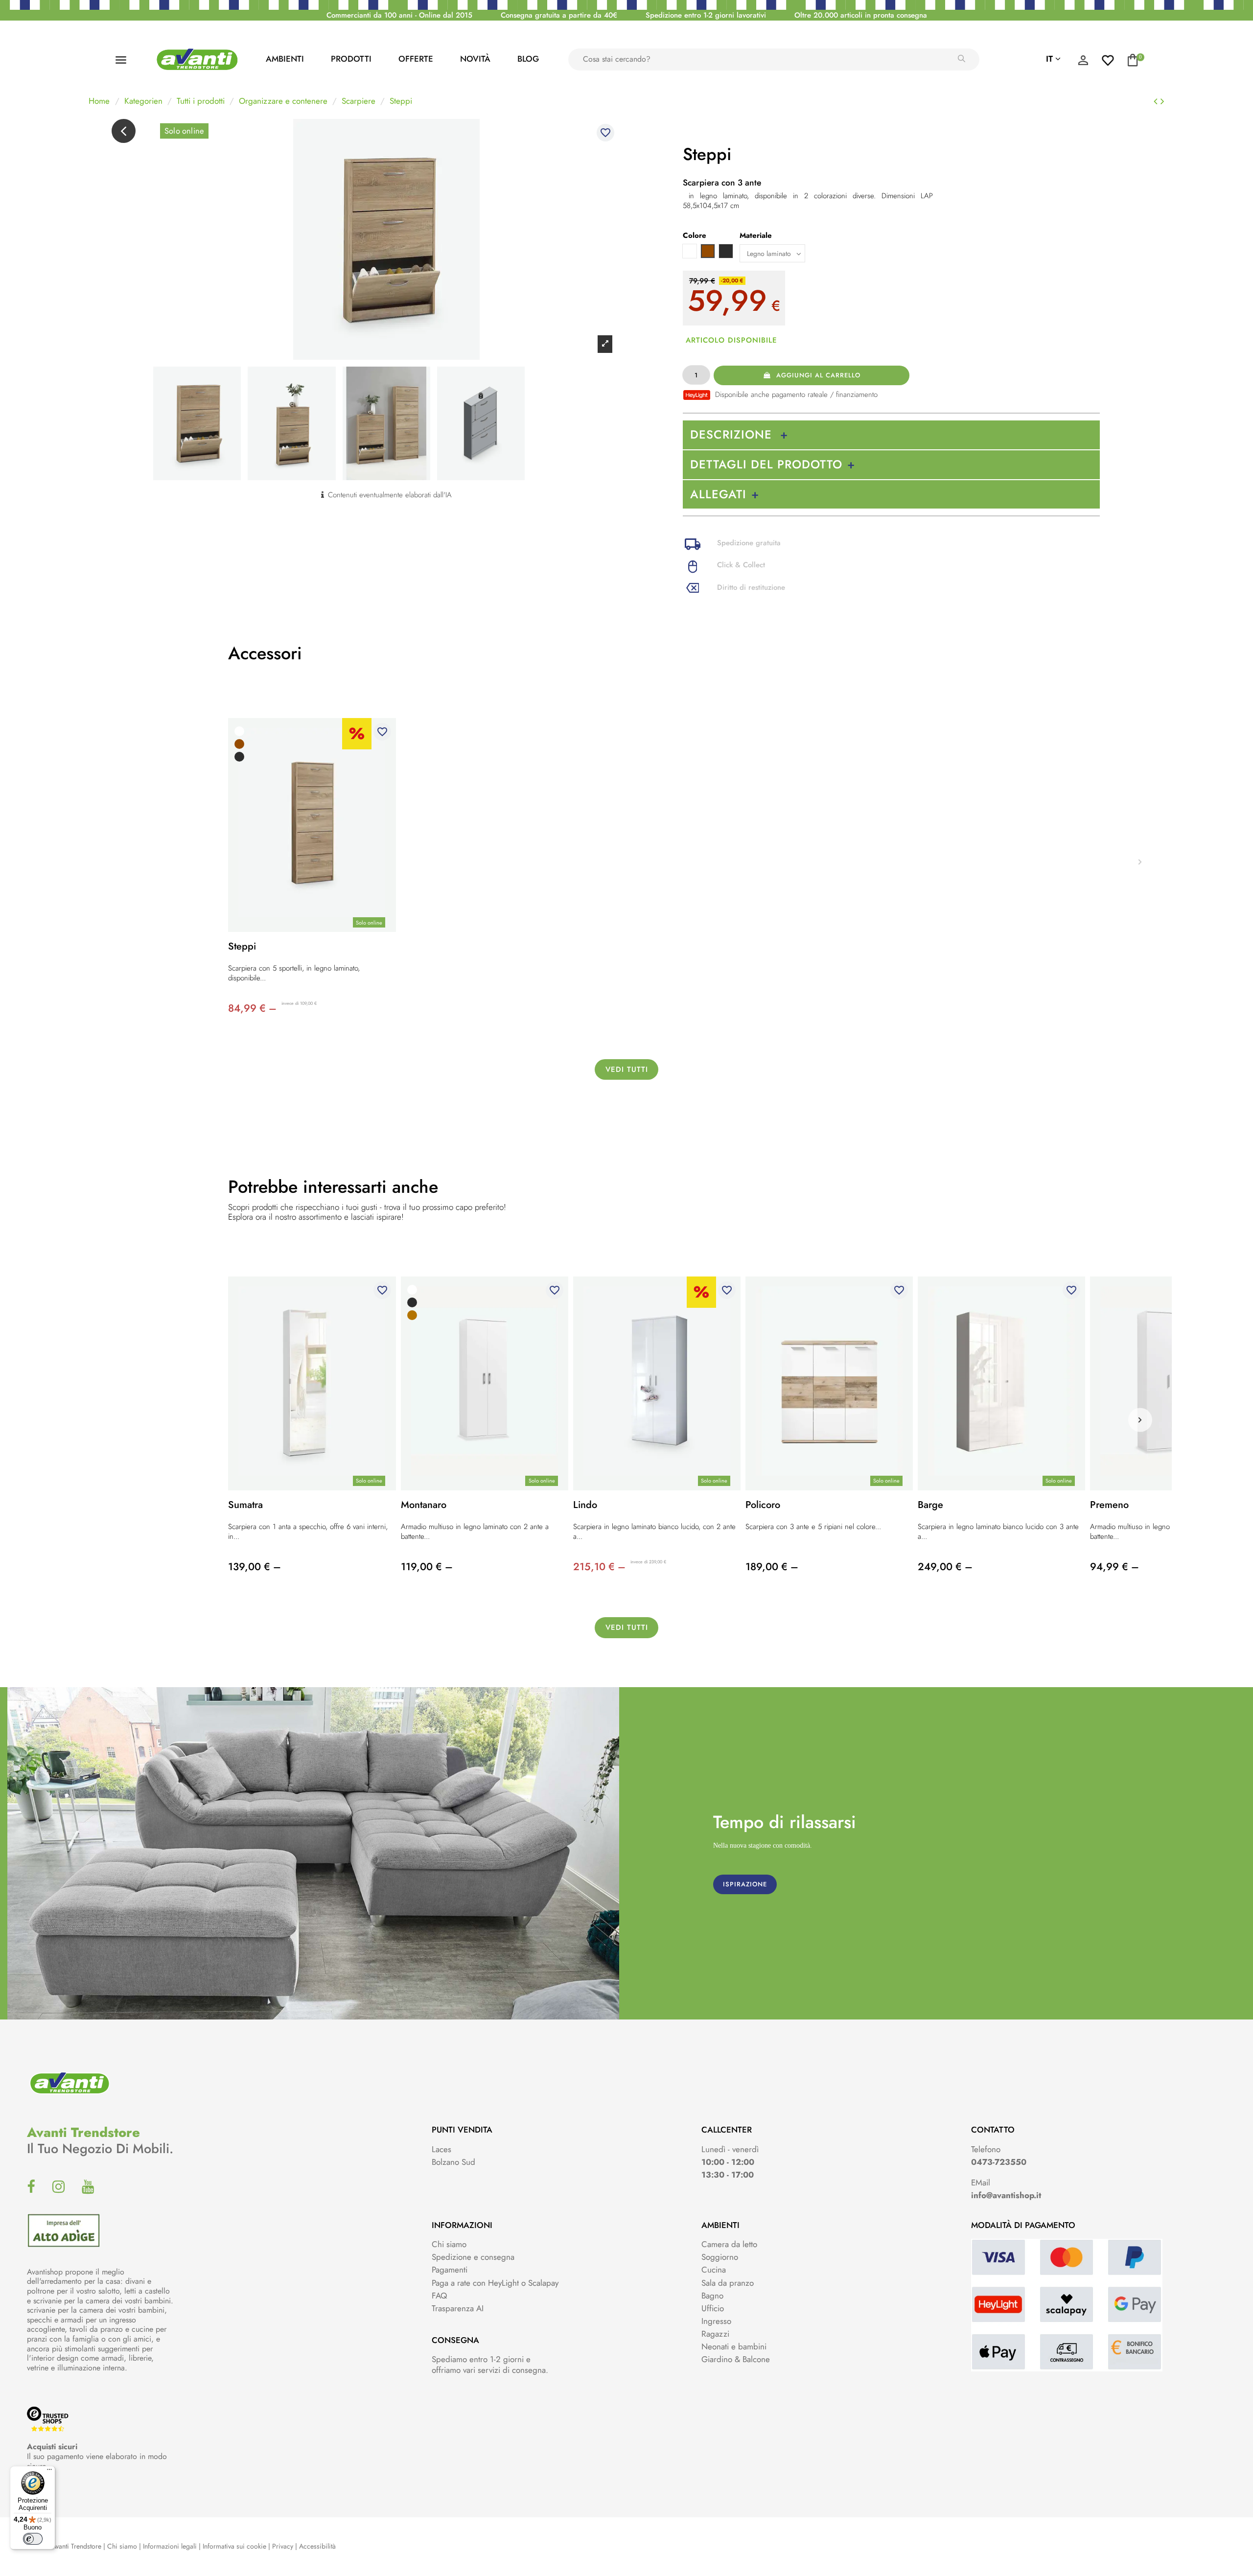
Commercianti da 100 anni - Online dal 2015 (399, 15)
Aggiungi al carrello (818, 375)
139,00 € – (255, 1567)
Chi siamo (449, 2244)
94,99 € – (1114, 1567)
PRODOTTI (351, 59)
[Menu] (49, 2472)
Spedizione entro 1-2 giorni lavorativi (706, 15)
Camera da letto (729, 2244)
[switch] (33, 2539)
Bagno (712, 2296)
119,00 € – (427, 1567)
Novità (475, 59)
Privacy (283, 2546)
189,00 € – (772, 1567)
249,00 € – (945, 1567)
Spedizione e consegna (473, 2257)
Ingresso (716, 2321)
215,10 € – (599, 1567)
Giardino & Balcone (736, 2359)
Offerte (416, 59)
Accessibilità (317, 2546)
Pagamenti (450, 2270)
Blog (528, 59)
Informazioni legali (170, 2546)
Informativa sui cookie (234, 2546)
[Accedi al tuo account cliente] (1083, 63)
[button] (1140, 1420)
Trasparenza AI (458, 2308)
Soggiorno (720, 2257)
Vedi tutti (627, 1069)
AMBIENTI (285, 59)
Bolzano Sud (453, 2162)
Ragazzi (715, 2334)
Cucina (714, 2270)
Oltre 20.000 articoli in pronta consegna (861, 15)
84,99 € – (252, 1008)
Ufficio (713, 2308)
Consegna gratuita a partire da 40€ (559, 15)
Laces (441, 2149)
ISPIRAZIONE (745, 1884)
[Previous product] (1157, 101)
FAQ (439, 2296)
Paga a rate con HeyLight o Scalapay (495, 2283)
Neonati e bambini (734, 2346)
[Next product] (1162, 101)
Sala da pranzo (728, 2283)
